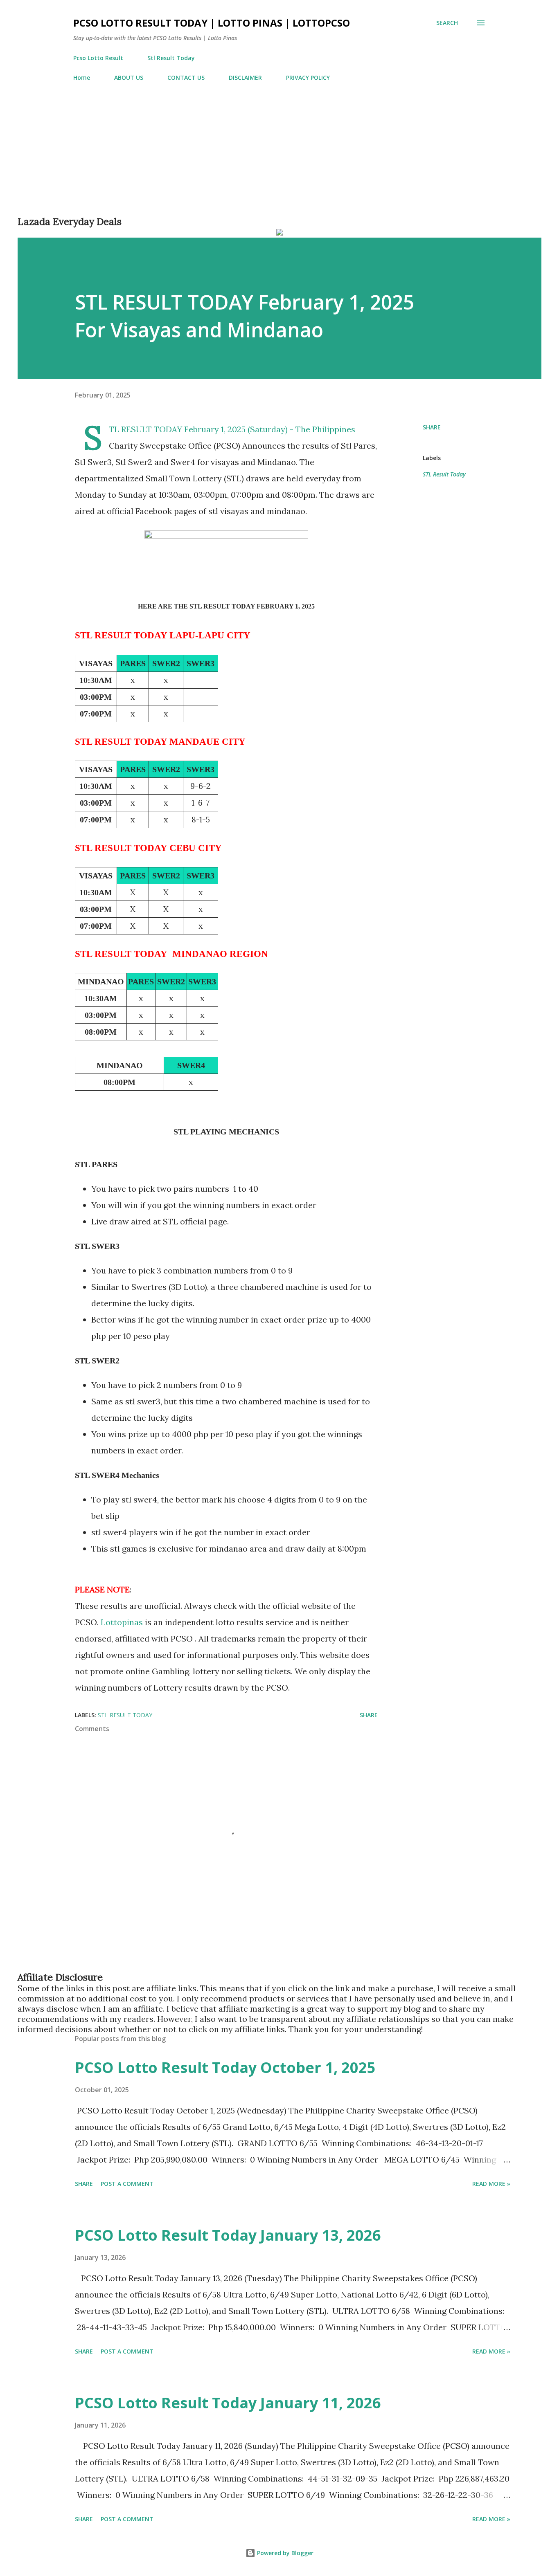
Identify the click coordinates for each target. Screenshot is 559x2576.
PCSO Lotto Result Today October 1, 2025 (225, 2067)
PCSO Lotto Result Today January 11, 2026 (228, 2403)
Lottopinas (123, 1622)
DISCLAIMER (245, 77)
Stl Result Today (171, 58)
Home (82, 77)
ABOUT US (129, 77)
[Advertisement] (263, 158)
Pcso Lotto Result (98, 58)
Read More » (491, 2184)
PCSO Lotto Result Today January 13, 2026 (228, 2235)
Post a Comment (127, 2184)
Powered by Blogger (284, 2553)
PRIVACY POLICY (308, 77)
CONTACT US (186, 77)
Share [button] (432, 427)
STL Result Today (444, 474)
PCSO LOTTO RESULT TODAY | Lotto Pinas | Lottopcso (212, 23)
